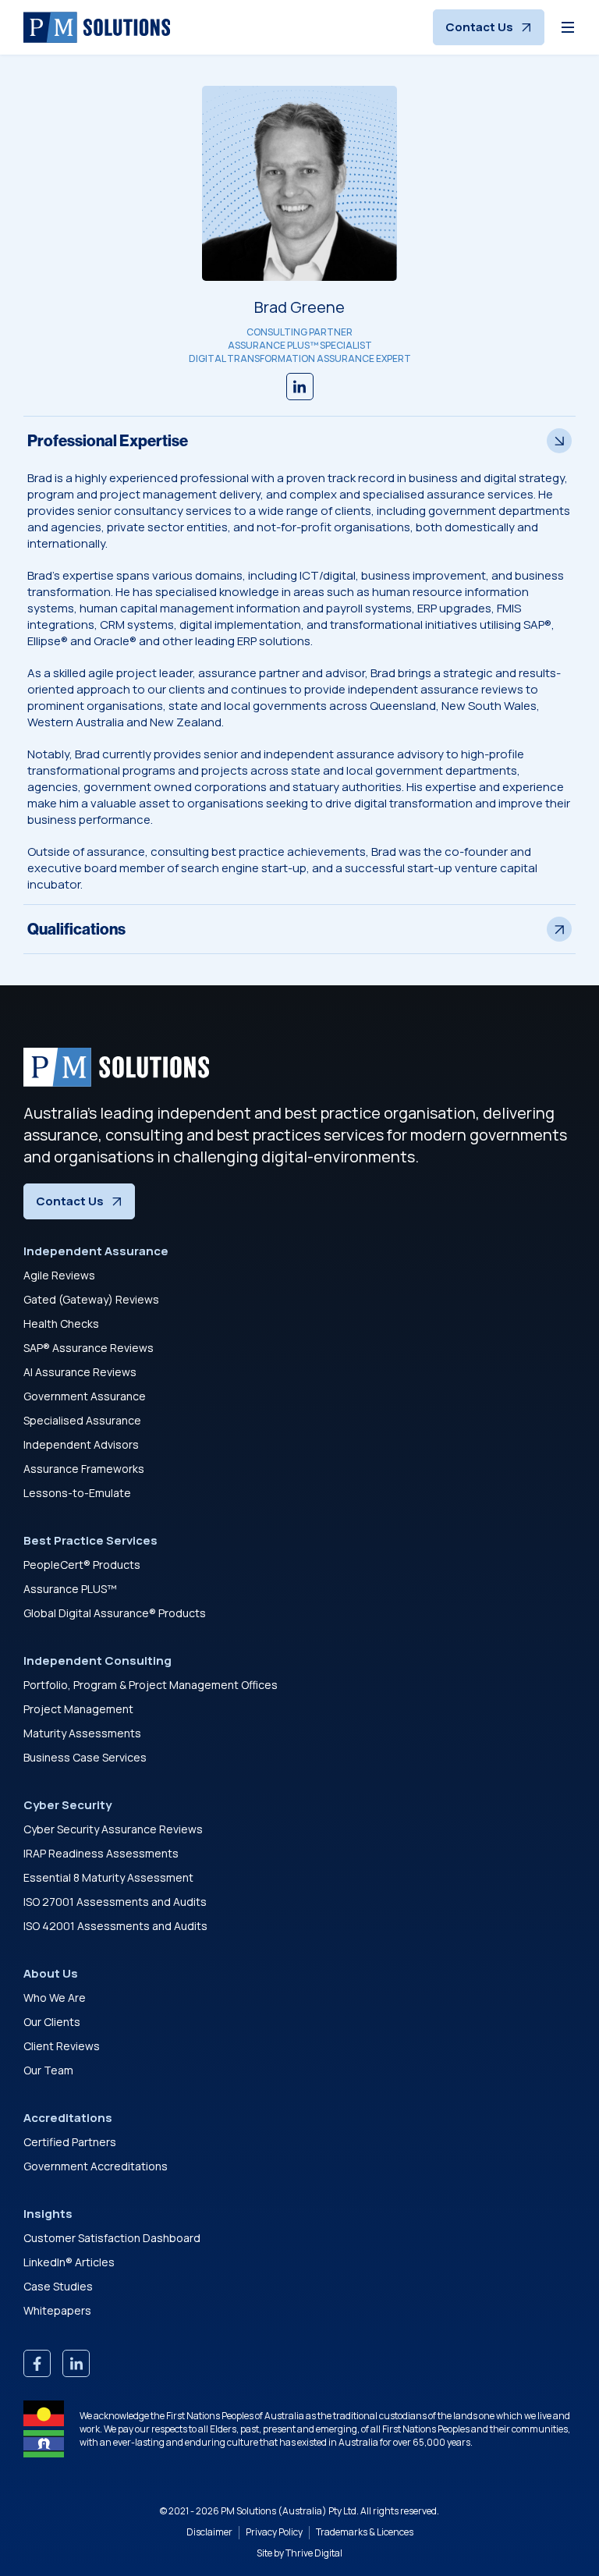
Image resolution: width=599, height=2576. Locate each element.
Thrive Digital (314, 2553)
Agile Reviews (59, 1275)
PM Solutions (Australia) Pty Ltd (289, 2511)
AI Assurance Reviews (80, 1372)
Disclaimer (209, 2532)
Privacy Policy (274, 2532)
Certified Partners (70, 2142)
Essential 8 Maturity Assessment (108, 1877)
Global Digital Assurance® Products (115, 1613)
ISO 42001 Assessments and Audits (115, 1926)
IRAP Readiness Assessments (101, 1853)
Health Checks (61, 1323)
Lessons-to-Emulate (77, 1493)
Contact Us (479, 27)
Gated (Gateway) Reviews (91, 1299)
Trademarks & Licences (365, 2532)
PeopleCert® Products (82, 1565)
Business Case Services (85, 1757)
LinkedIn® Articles (69, 2262)
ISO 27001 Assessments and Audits (115, 1902)
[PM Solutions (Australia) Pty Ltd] (97, 27)
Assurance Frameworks (84, 1469)
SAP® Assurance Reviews (89, 1348)
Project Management (78, 1709)
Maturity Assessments (82, 1733)
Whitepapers (57, 2310)
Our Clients (52, 2022)
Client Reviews (62, 2046)
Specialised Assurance (82, 1420)
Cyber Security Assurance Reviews (113, 1829)
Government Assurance (85, 1396)
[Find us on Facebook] (37, 2363)
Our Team (48, 2070)
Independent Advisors (81, 1444)
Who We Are (55, 1998)
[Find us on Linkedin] (300, 387)
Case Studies (58, 2286)
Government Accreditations (96, 2166)
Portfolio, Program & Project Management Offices (151, 1685)
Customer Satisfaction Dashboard (112, 2238)
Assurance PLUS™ (70, 1589)
